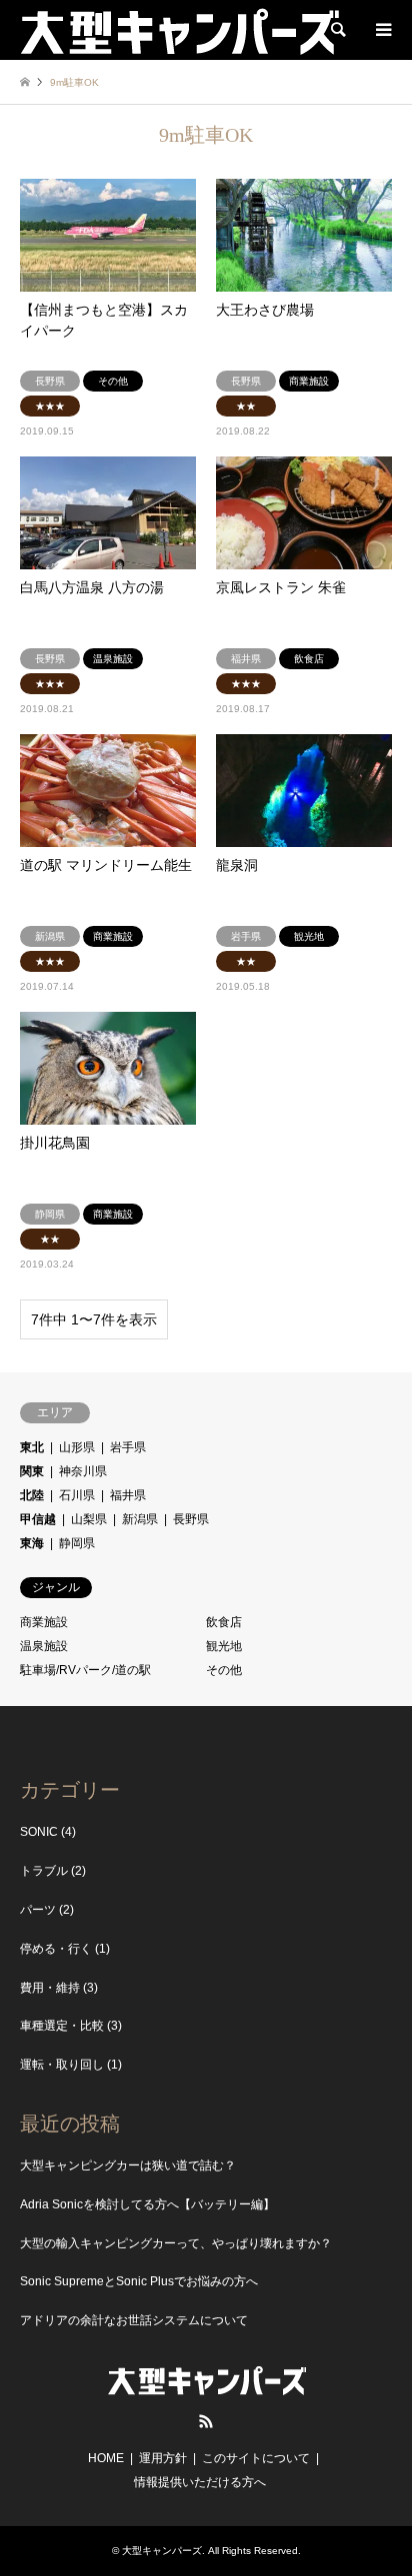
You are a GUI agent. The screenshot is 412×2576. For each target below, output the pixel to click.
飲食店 (224, 1622)
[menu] (382, 30)
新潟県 (140, 1519)
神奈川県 (83, 1471)
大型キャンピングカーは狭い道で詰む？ (128, 2165)
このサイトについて (256, 2458)
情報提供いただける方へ (200, 2482)
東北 (32, 1447)
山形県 (77, 1447)
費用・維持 (50, 1988)
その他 (224, 1670)
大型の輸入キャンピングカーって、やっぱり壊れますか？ (176, 2243)
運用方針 (163, 2458)
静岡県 (77, 1543)
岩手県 (128, 1447)
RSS (206, 2421)
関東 (32, 1471)
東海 (32, 1543)
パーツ (38, 1910)
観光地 (224, 1646)
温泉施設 (44, 1646)
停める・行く (56, 1949)
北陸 (32, 1495)
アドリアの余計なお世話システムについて (134, 2320)
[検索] (337, 30)
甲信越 (38, 1519)
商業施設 (44, 1622)
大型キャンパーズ (162, 2551)
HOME (106, 2458)
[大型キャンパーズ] (179, 30)
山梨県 (89, 1519)
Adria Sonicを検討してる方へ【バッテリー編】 (147, 2204)
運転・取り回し (62, 2065)
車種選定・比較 (62, 2026)
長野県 (191, 1519)
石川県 (77, 1495)
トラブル (44, 1871)
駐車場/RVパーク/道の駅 (85, 1670)
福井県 (128, 1495)
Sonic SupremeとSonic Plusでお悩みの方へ (139, 2281)
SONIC (39, 1832)
